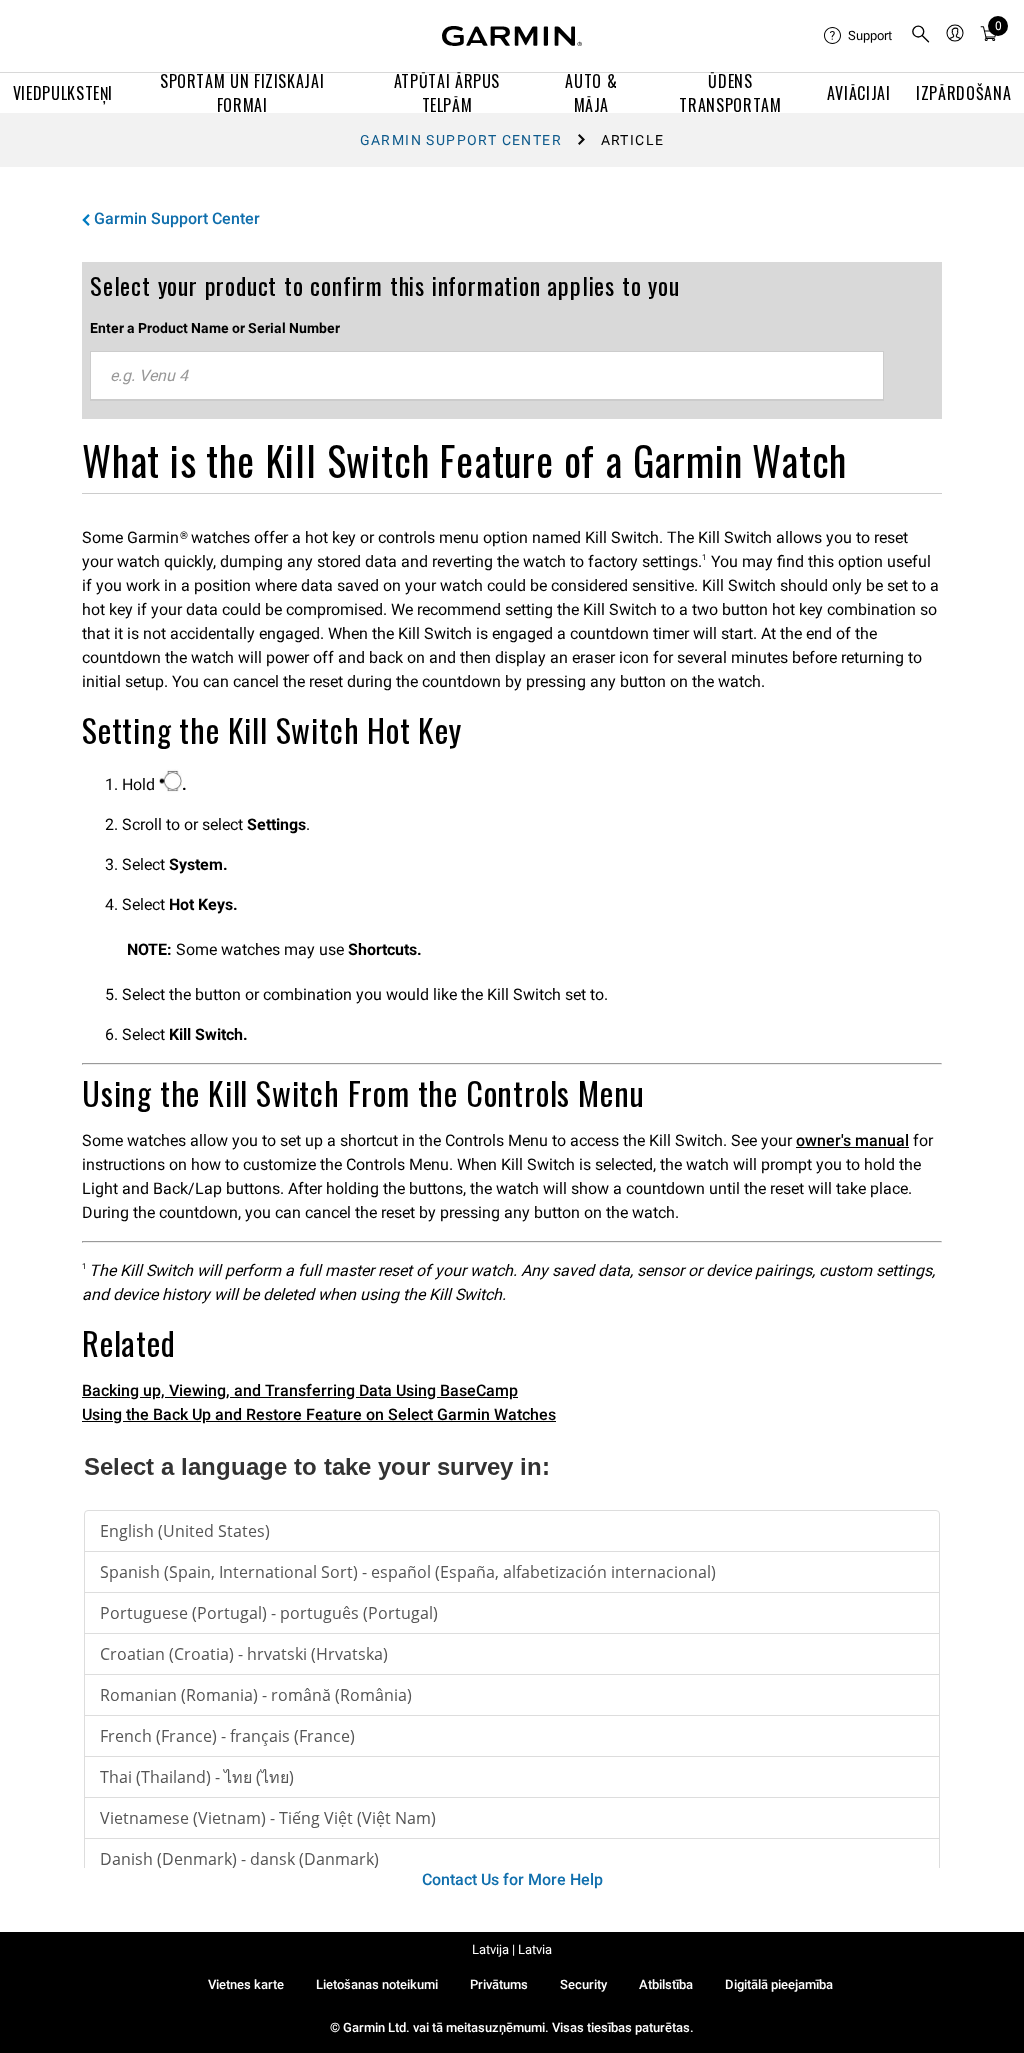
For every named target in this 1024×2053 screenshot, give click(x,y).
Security (583, 1984)
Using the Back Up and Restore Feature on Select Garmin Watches (319, 1414)
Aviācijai (859, 93)
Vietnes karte (246, 1984)
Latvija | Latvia (512, 1949)
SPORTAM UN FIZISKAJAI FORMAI (242, 93)
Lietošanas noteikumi (377, 1984)
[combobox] (487, 376)
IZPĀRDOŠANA (963, 93)
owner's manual (852, 1140)
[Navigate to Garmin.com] (512, 36)
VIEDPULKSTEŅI (63, 93)
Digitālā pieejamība (779, 1984)
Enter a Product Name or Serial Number (215, 328)
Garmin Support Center (461, 140)
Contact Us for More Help (512, 1879)
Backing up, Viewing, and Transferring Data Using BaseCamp (300, 1390)
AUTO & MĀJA (591, 93)
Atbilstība (666, 1984)
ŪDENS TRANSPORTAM (730, 93)
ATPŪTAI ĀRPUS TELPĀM (447, 93)
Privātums (499, 1984)
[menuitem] (859, 36)
